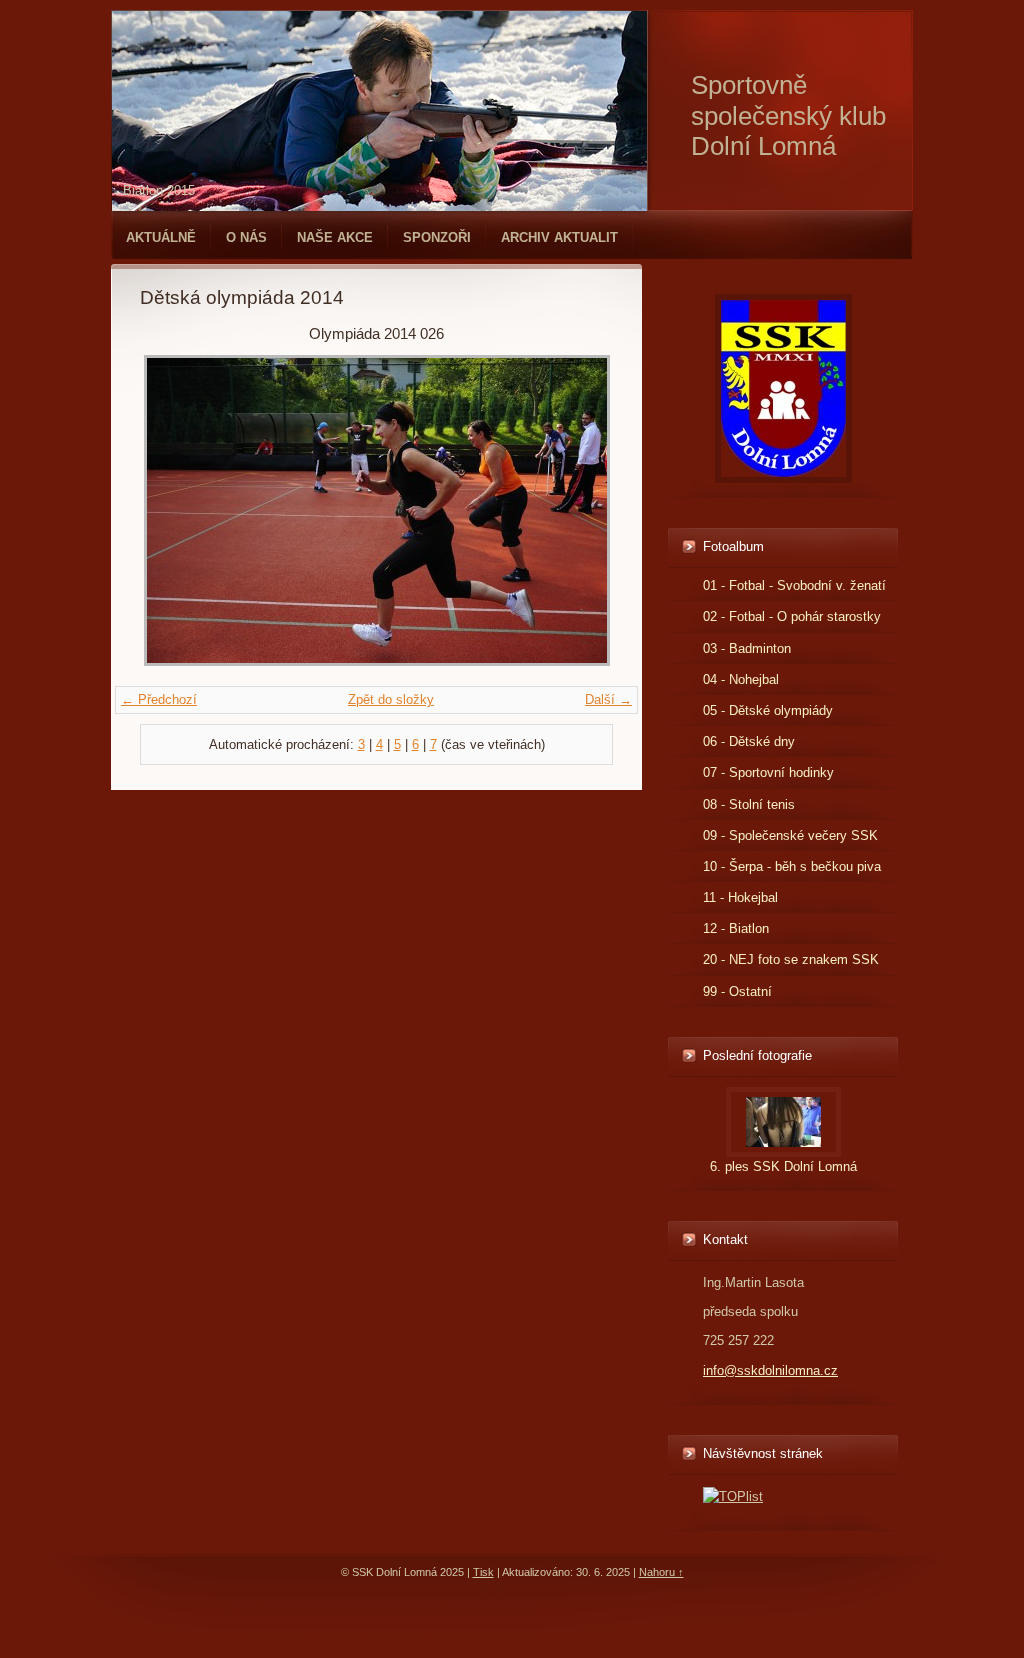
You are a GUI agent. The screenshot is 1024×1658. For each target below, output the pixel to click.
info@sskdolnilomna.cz (770, 1370)
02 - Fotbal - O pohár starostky (792, 616)
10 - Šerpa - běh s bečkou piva (792, 866)
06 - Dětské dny (749, 741)
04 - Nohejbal (741, 679)
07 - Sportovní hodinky (768, 772)
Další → (608, 699)
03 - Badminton (747, 648)
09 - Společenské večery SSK (790, 835)
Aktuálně (161, 237)
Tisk (483, 1572)
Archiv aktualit (559, 237)
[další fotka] (580, 510)
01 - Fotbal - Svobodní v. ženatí (794, 585)
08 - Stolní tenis (749, 804)
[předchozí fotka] (172, 510)
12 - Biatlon (736, 928)
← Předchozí (159, 699)
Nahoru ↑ (661, 1572)
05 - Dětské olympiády (768, 710)
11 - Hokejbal (740, 897)
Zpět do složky (391, 699)
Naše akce (335, 237)
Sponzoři (437, 237)
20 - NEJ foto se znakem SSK (791, 959)
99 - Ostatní (737, 991)
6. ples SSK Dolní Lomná (783, 1166)
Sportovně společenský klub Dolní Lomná (788, 115)
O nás (246, 237)
